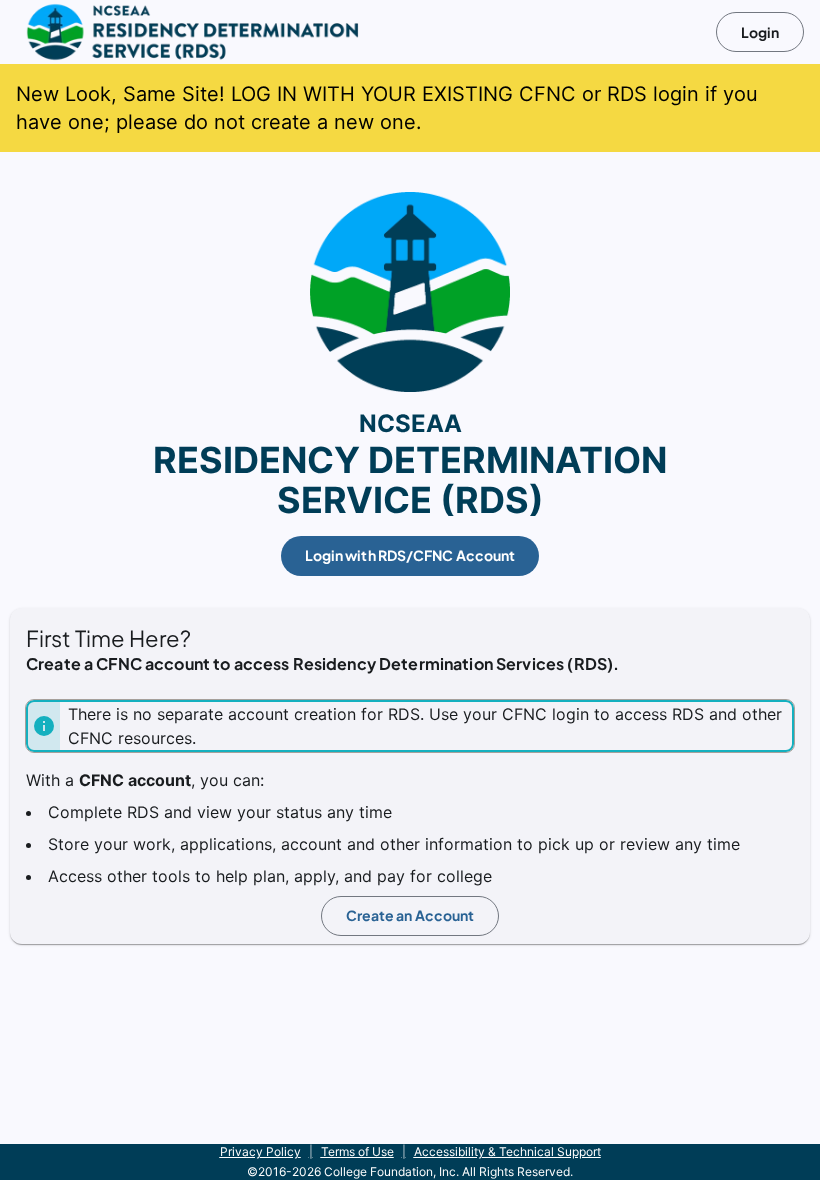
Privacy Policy (260, 1151)
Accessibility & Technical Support (507, 1151)
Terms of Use (357, 1151)
